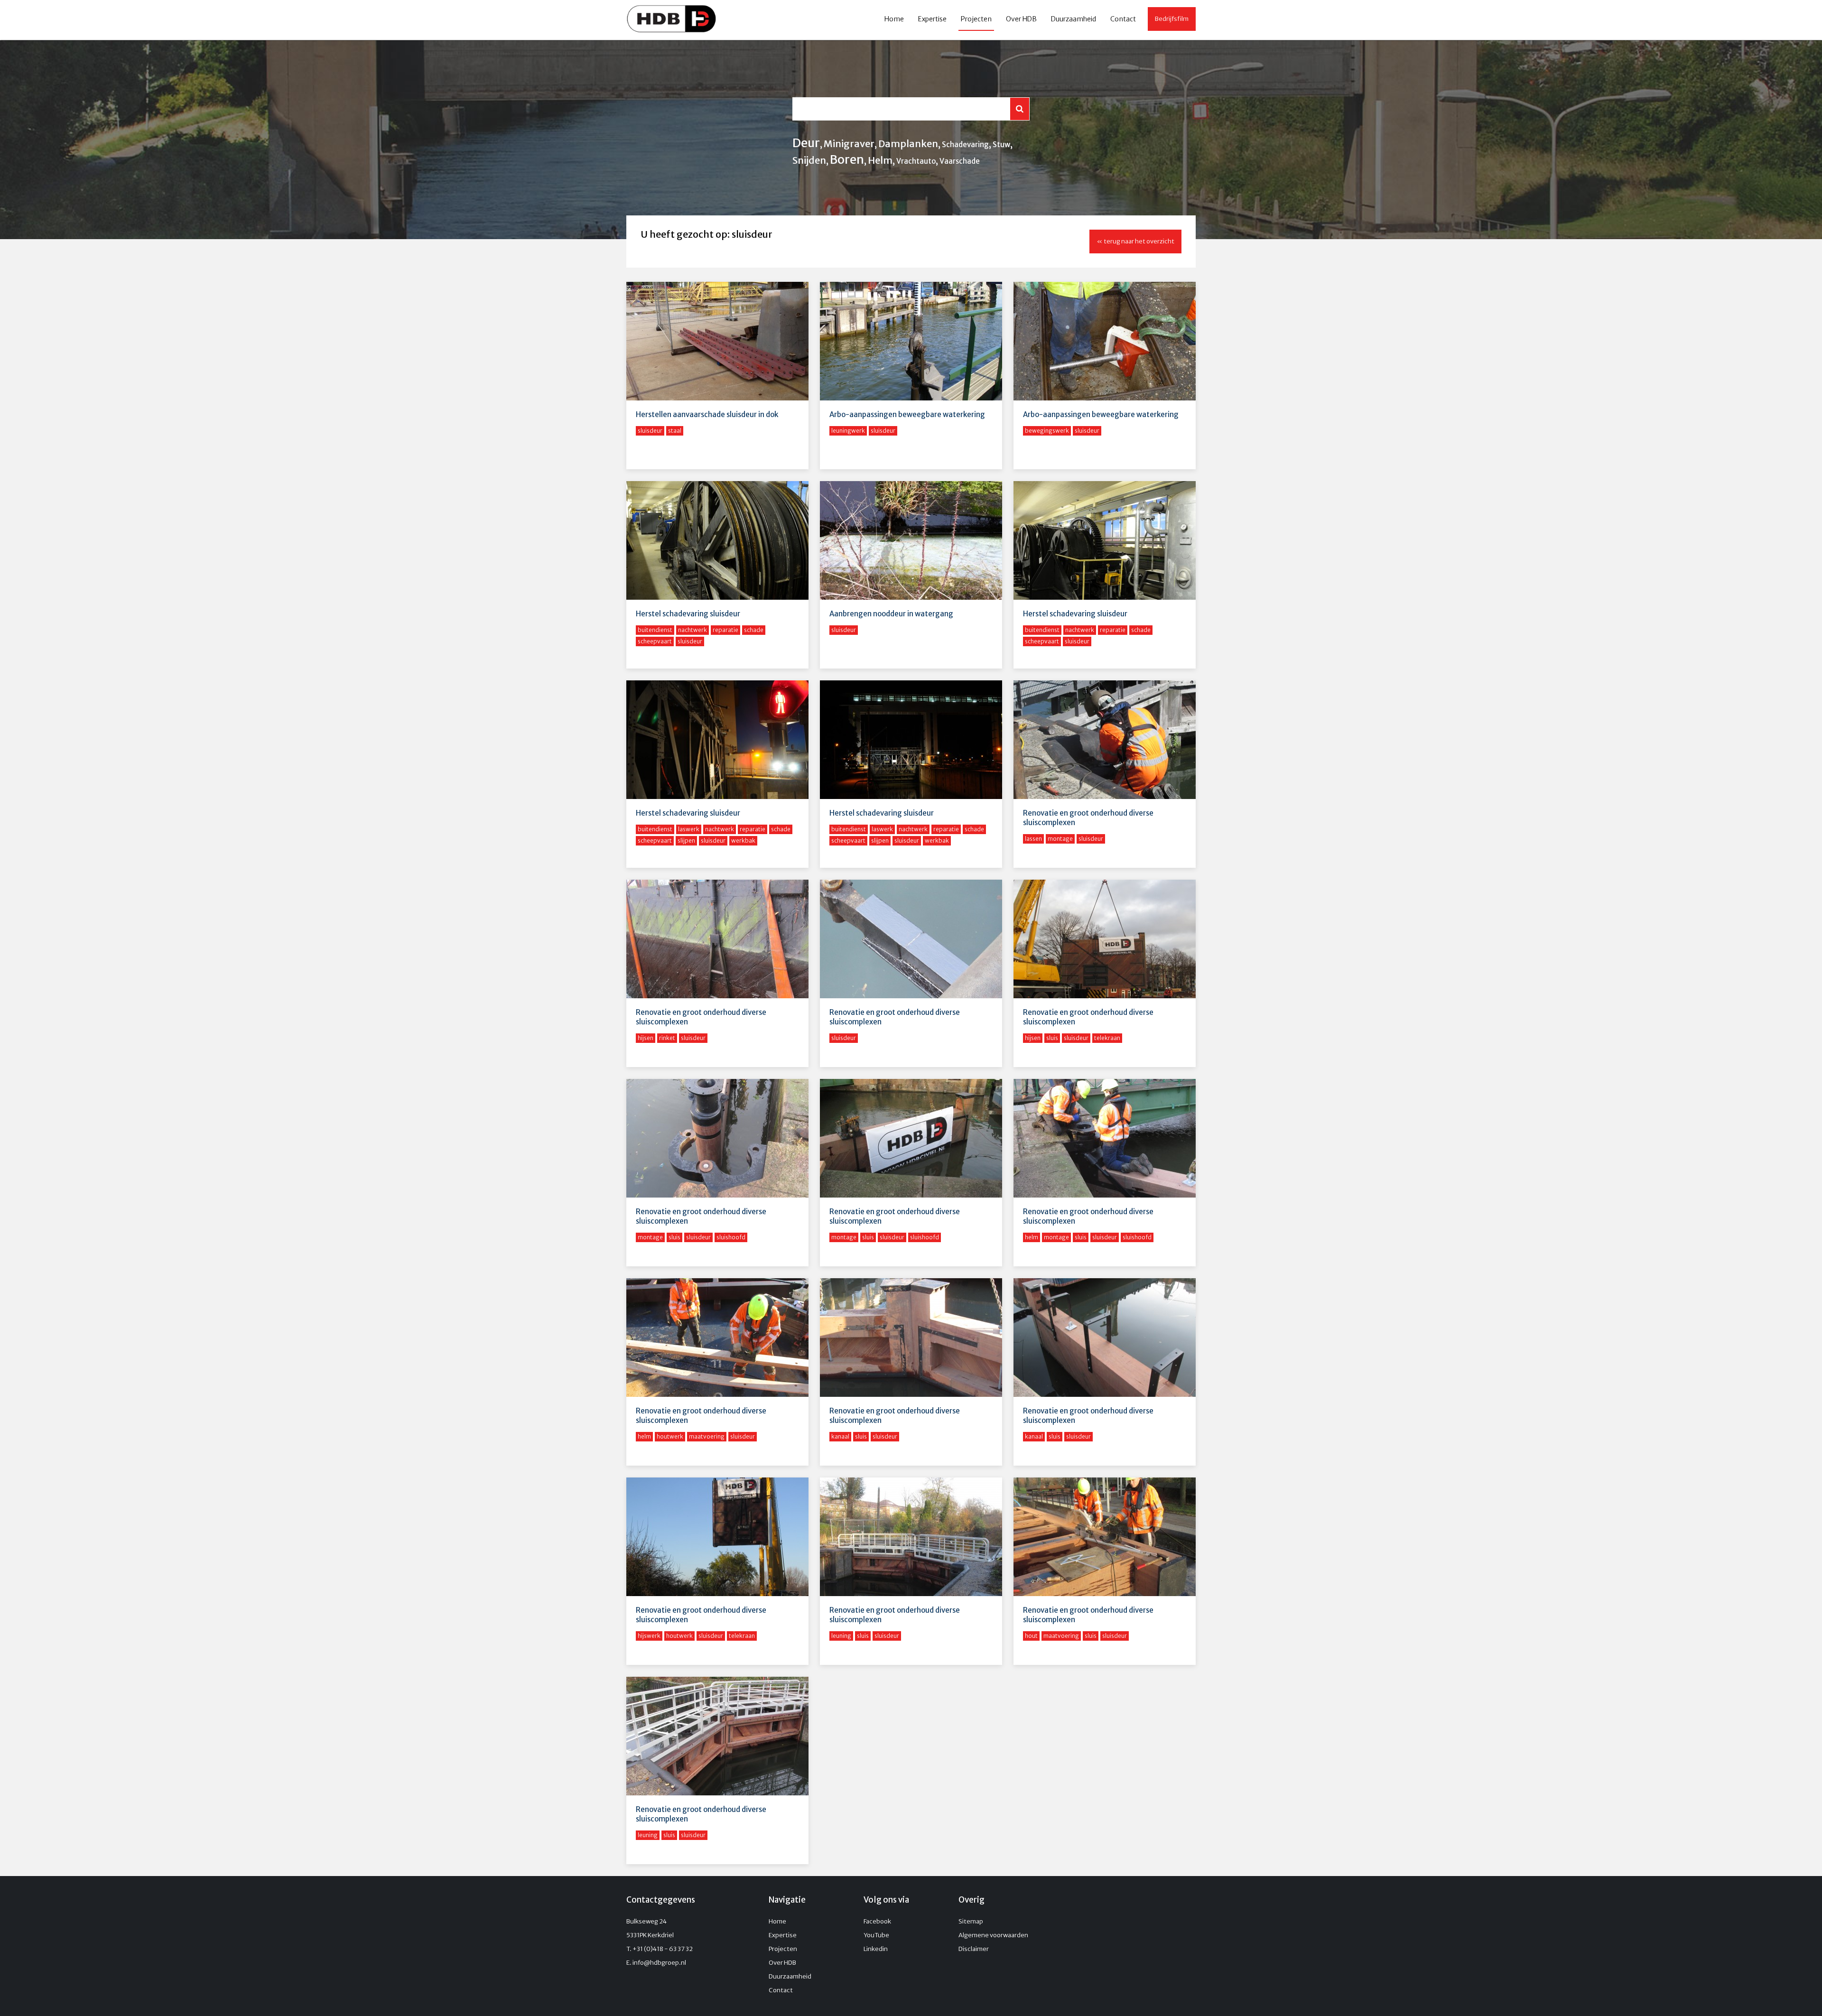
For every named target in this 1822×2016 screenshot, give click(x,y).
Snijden (809, 160)
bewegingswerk (1047, 431)
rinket (667, 1038)
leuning (841, 1636)
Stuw (1001, 144)
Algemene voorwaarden (993, 1935)
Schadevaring (965, 144)
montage (1060, 839)
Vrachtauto (916, 161)
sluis (1052, 1038)
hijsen (646, 1038)
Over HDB (1021, 19)
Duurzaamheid (1074, 19)
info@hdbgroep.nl (659, 1963)
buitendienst (655, 630)
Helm (880, 160)
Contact (1123, 19)
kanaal (840, 1436)
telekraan (1107, 1038)
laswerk (689, 829)
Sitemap (971, 1921)
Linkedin (876, 1949)
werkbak (743, 841)
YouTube (876, 1935)
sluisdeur (650, 431)
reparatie (725, 630)
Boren (847, 159)
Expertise (932, 19)
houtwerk (670, 1436)
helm (1032, 1237)
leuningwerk (848, 431)
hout (1031, 1636)
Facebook (877, 1921)
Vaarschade (960, 161)
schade (754, 630)
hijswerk (649, 1636)
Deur (806, 143)
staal (675, 431)
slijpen (686, 841)
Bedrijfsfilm (1172, 19)
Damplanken (908, 144)
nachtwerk (693, 630)
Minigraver (849, 144)
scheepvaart (655, 641)
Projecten (976, 19)
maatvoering (707, 1436)
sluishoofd (731, 1237)
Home (894, 19)
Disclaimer (974, 1949)
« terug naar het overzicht (1135, 241)
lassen (1033, 839)
